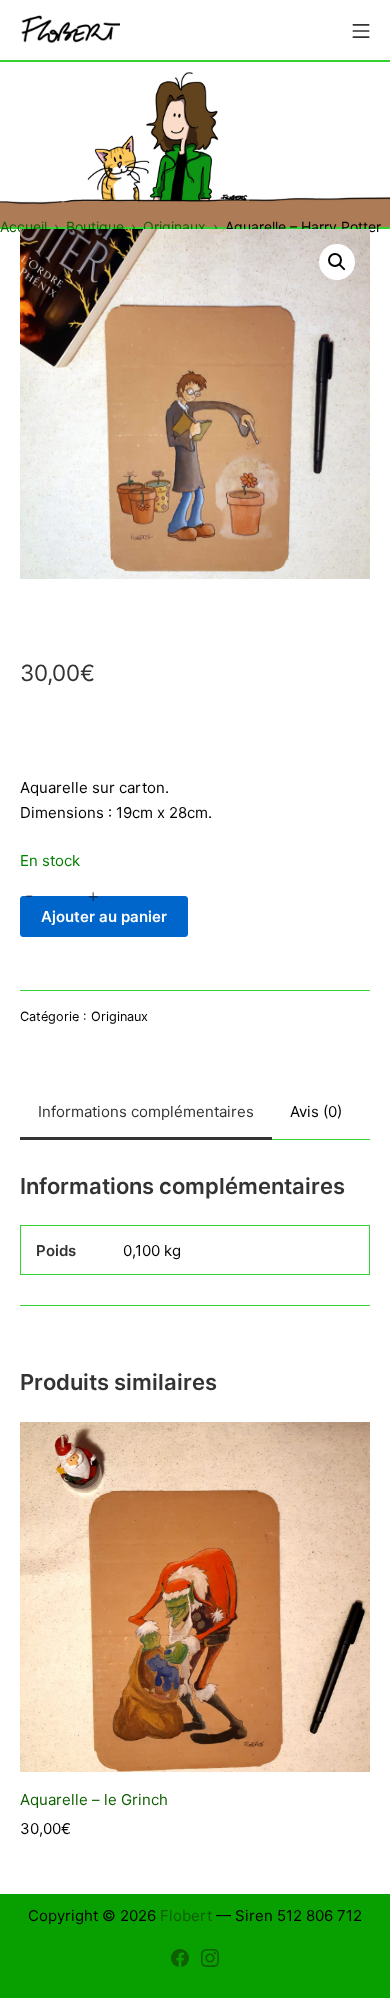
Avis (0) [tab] (316, 1111)
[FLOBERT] (70, 30)
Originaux (119, 1016)
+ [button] (93, 896)
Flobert (186, 1915)
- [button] (29, 896)
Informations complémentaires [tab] (146, 1111)
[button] (337, 262)
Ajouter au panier (104, 916)
